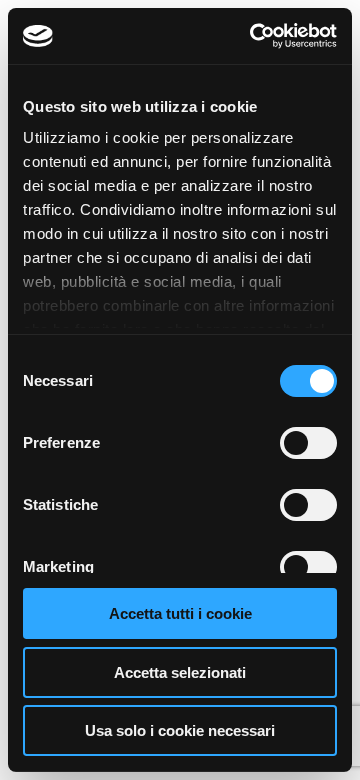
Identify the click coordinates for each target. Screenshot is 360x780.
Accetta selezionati (180, 672)
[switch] (308, 443)
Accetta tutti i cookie (180, 613)
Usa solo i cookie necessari (180, 730)
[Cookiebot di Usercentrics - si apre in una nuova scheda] (254, 36)
